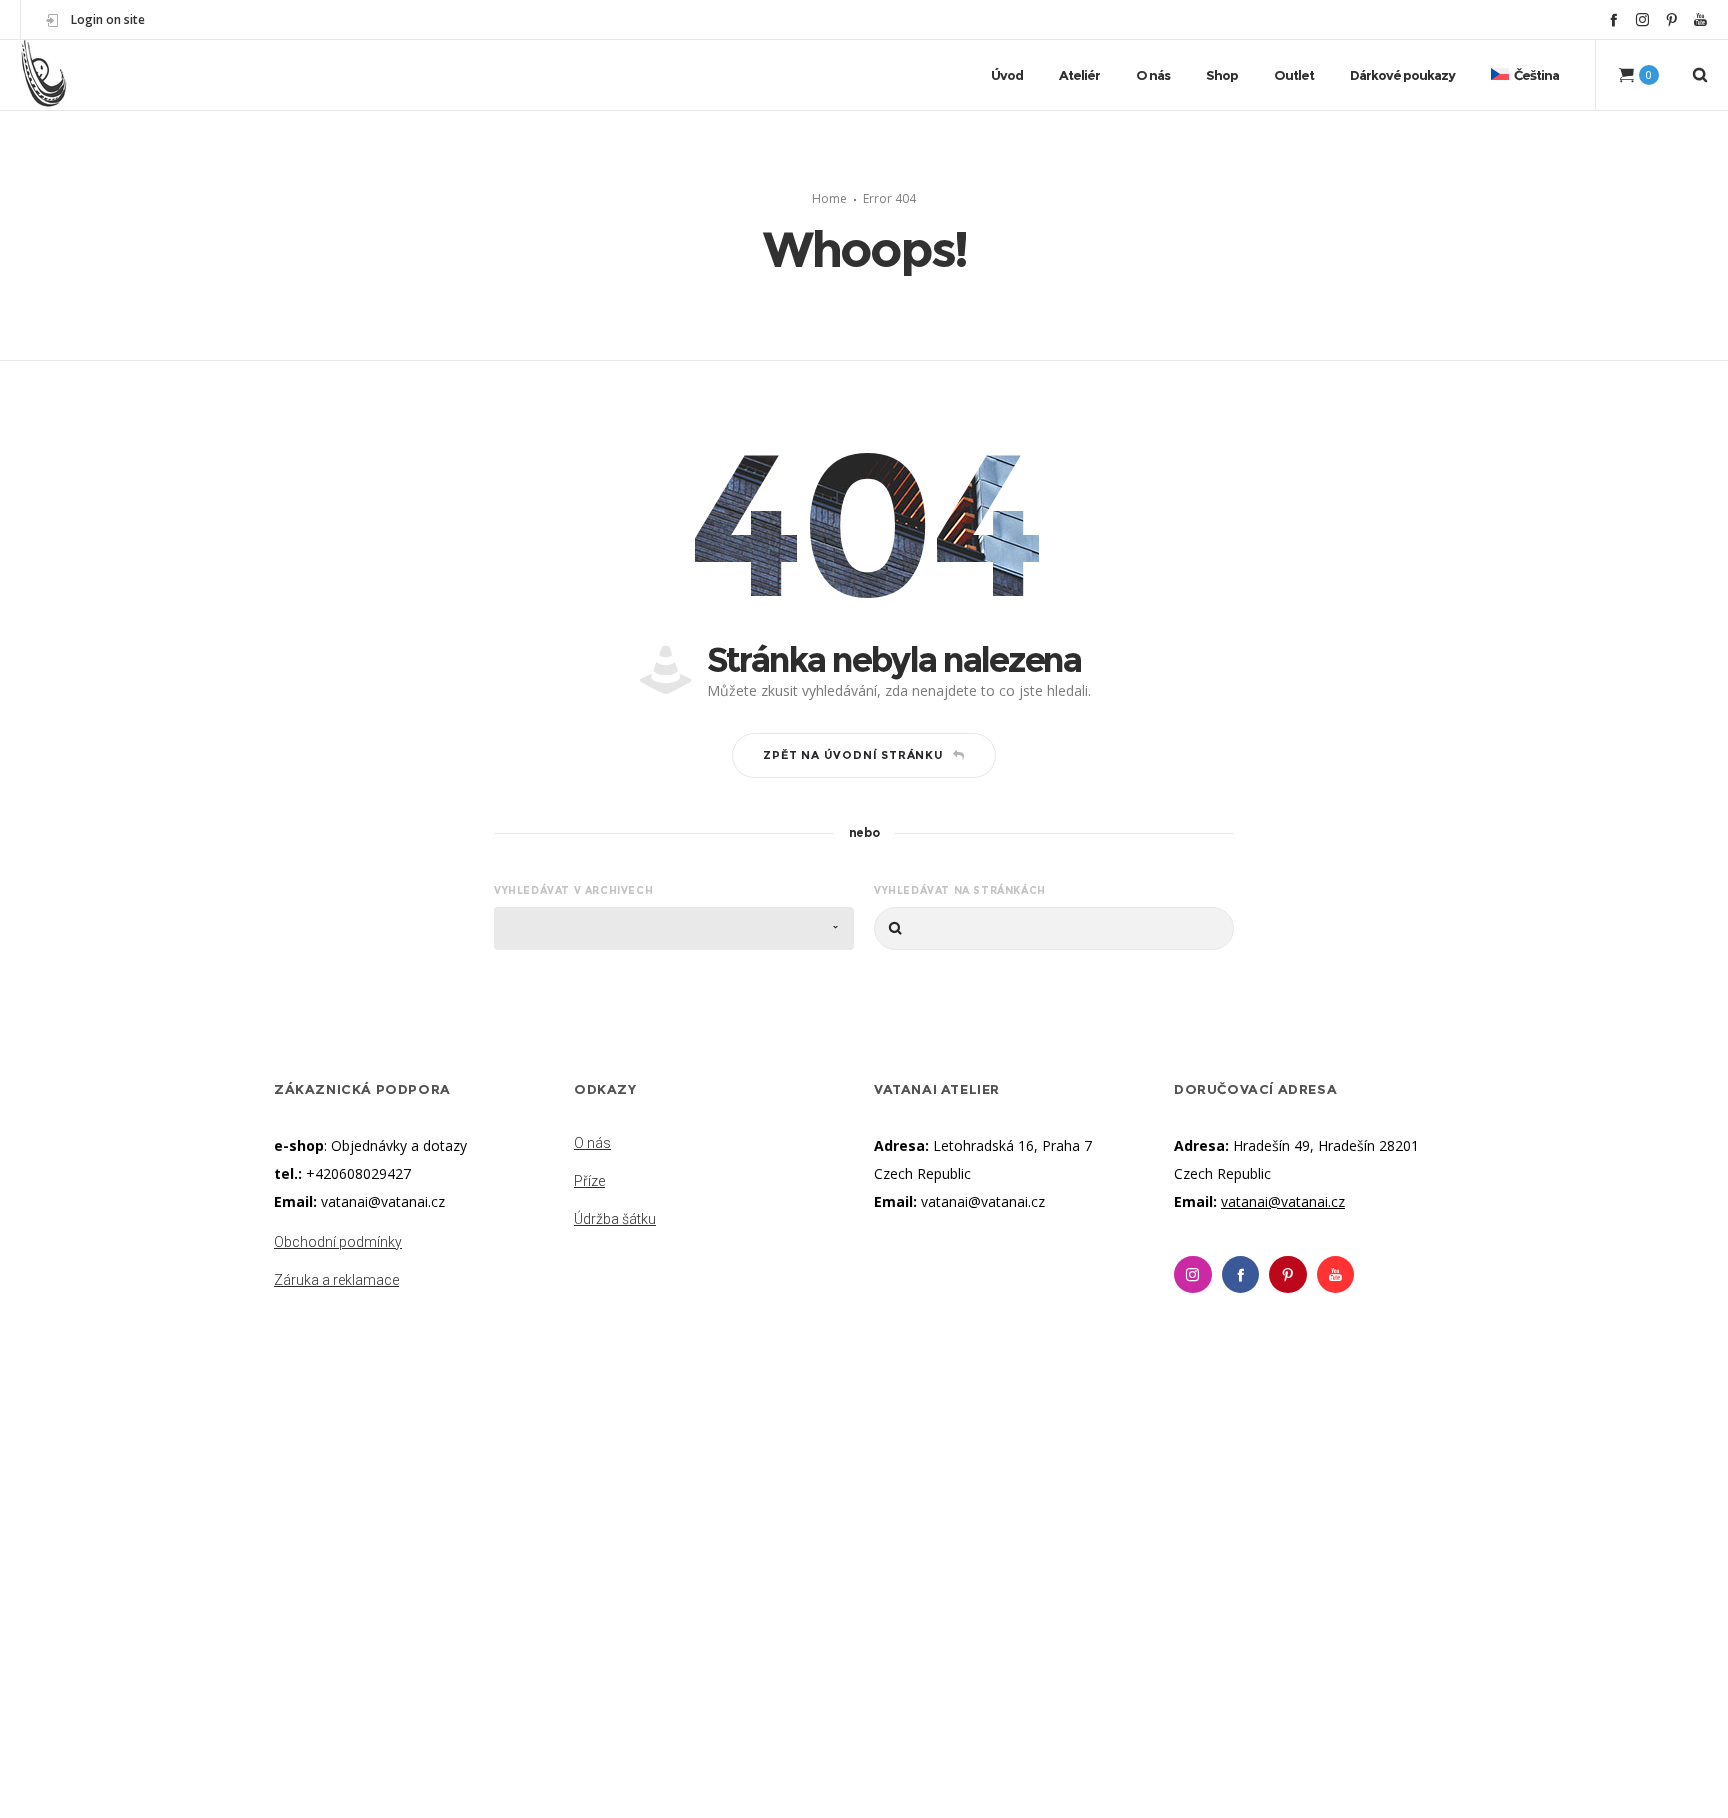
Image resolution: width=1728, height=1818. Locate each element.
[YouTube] (1700, 19)
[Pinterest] (1671, 19)
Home (829, 198)
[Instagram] (1642, 19)
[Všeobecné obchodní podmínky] (414, 1244)
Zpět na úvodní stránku (853, 755)
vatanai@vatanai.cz (383, 1201)
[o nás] (714, 1145)
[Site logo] (44, 75)
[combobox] (674, 928)
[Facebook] (1613, 19)
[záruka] (414, 1276)
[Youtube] (1336, 1275)
